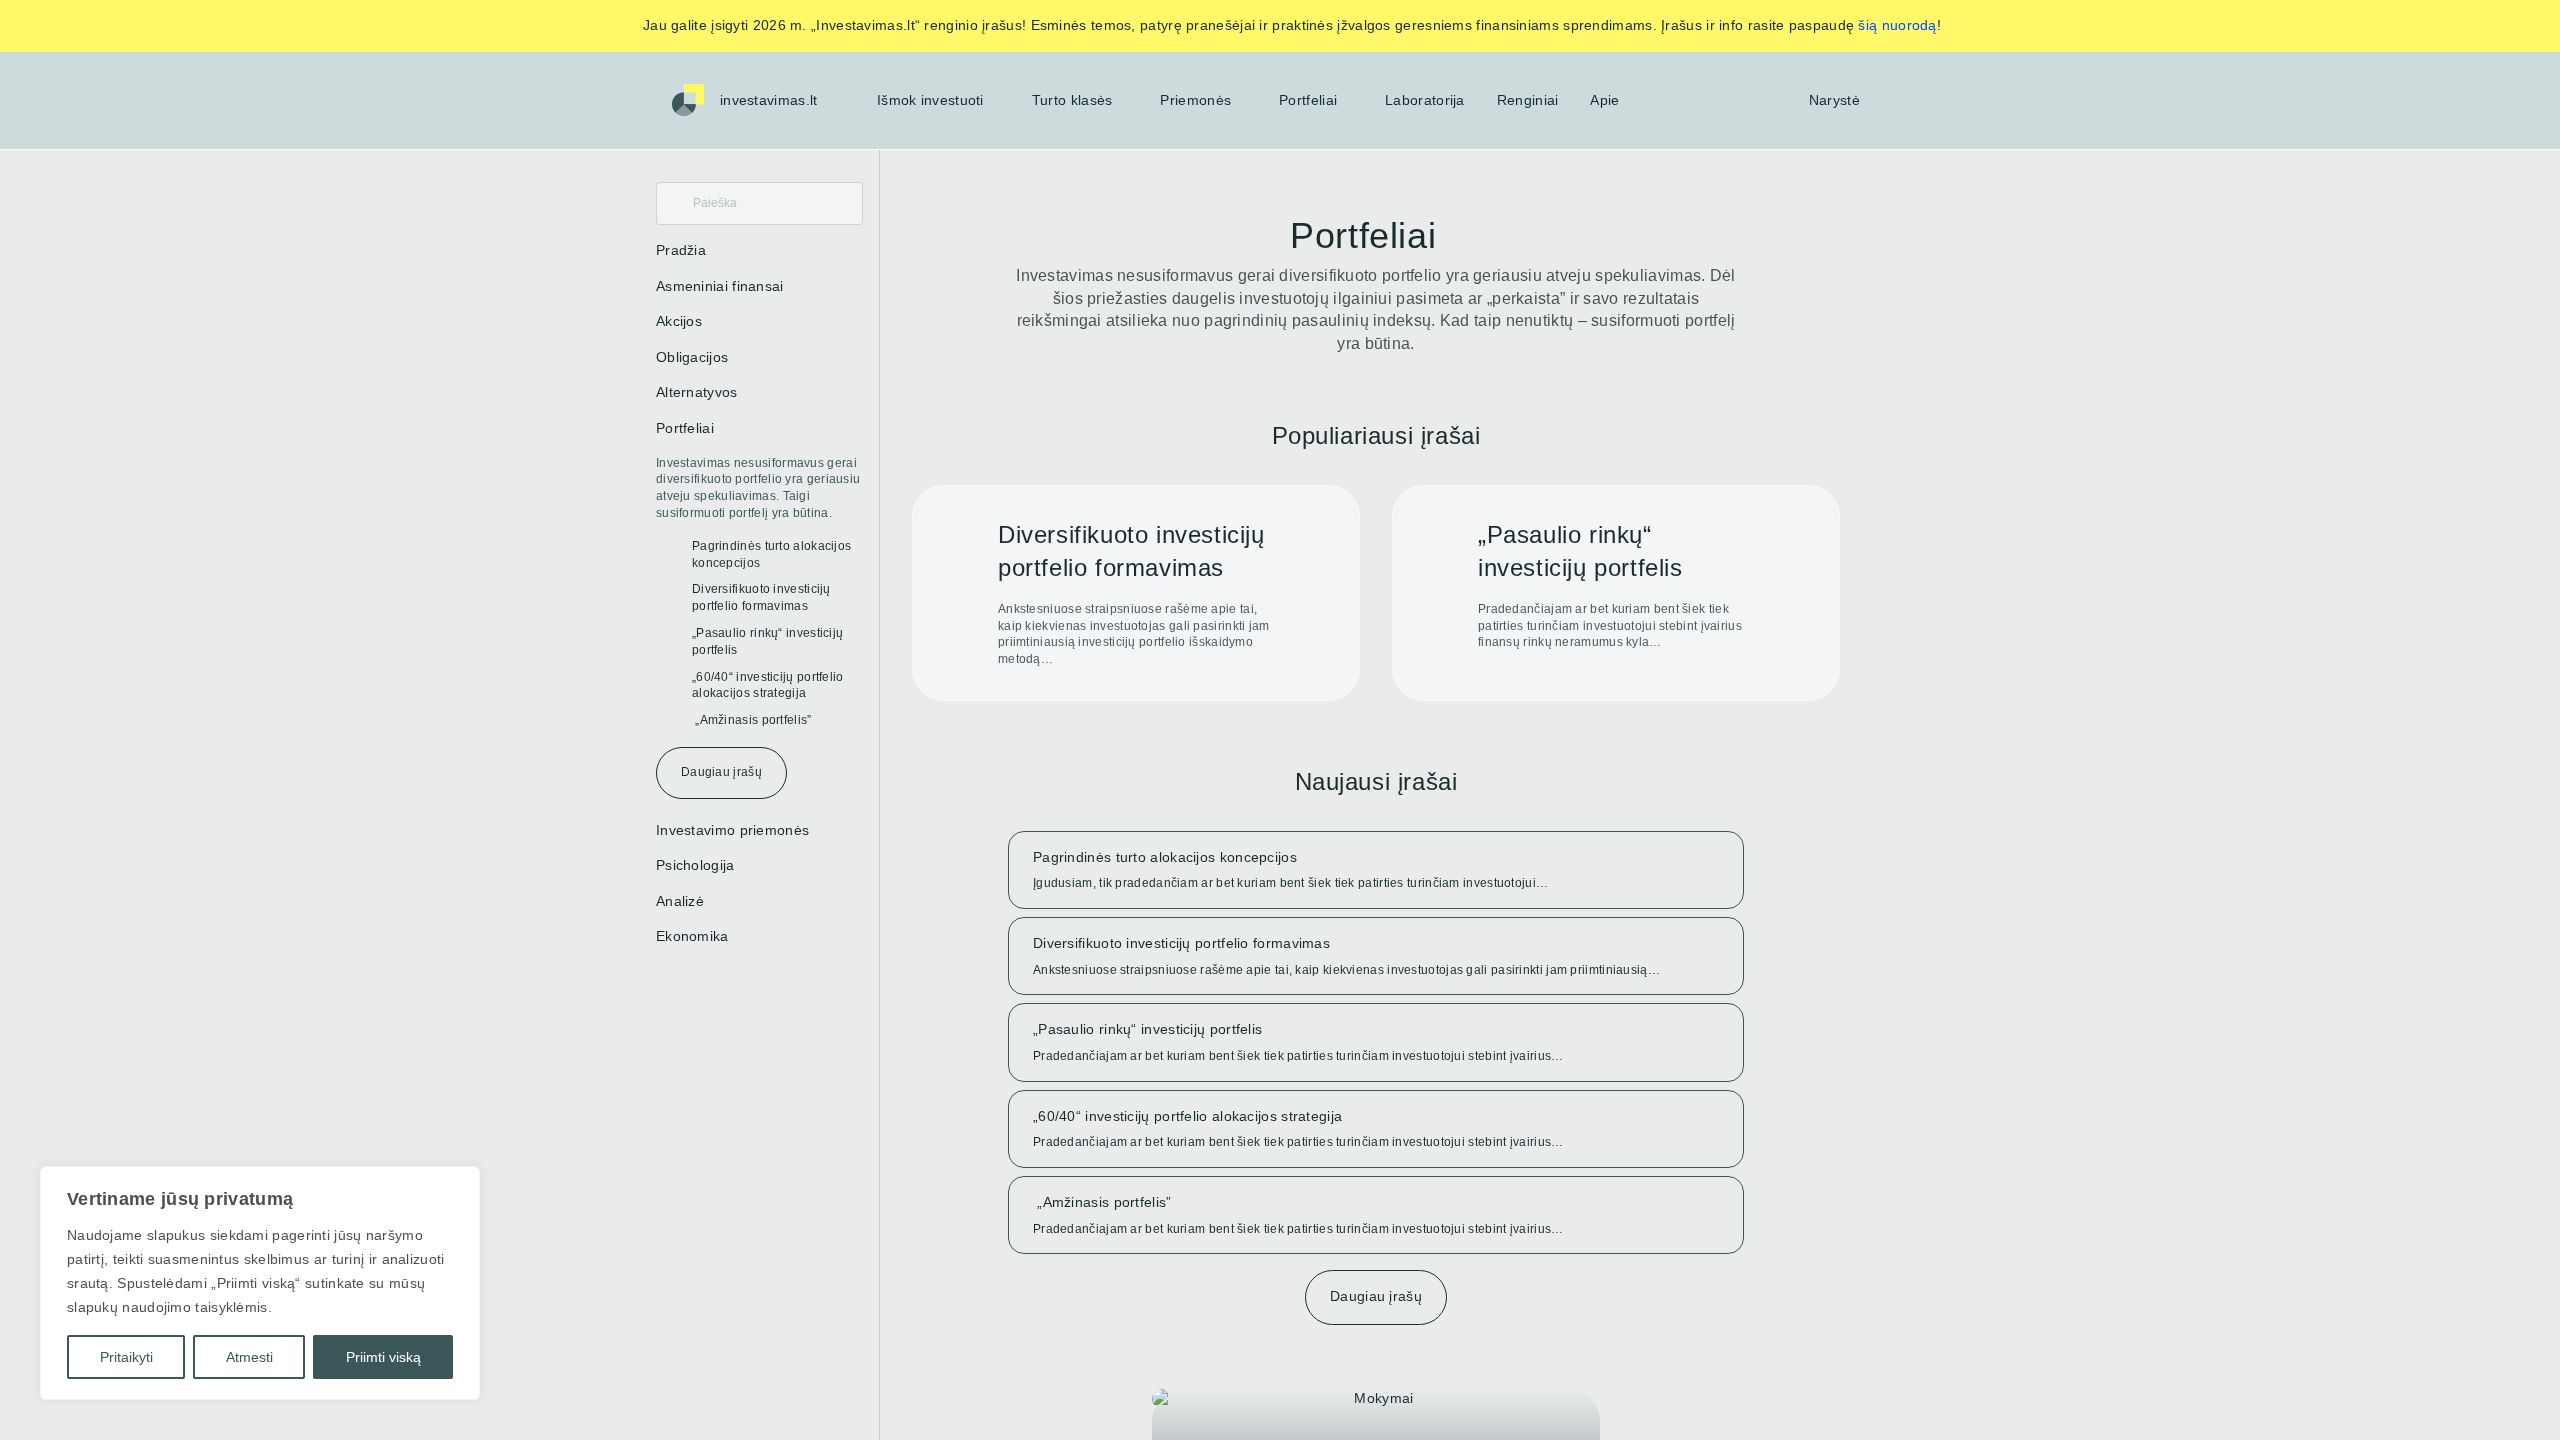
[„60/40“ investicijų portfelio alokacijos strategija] (1376, 1129)
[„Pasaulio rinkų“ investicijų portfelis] (1616, 593)
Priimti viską (383, 1357)
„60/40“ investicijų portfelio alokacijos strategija (768, 685)
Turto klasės (1072, 100)
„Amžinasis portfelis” (752, 720)
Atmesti (249, 1357)
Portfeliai (1308, 100)
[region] (260, 1283)
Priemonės (1195, 100)
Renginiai (1528, 100)
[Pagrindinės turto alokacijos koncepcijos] (1376, 870)
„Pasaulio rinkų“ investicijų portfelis (767, 641)
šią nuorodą (1897, 25)
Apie (1604, 100)
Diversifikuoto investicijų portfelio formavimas (761, 597)
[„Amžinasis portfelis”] (1376, 1215)
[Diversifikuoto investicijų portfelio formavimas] (1136, 593)
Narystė (1834, 100)
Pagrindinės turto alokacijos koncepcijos (771, 554)
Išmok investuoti (930, 100)
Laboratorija (1425, 100)
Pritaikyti (126, 1357)
